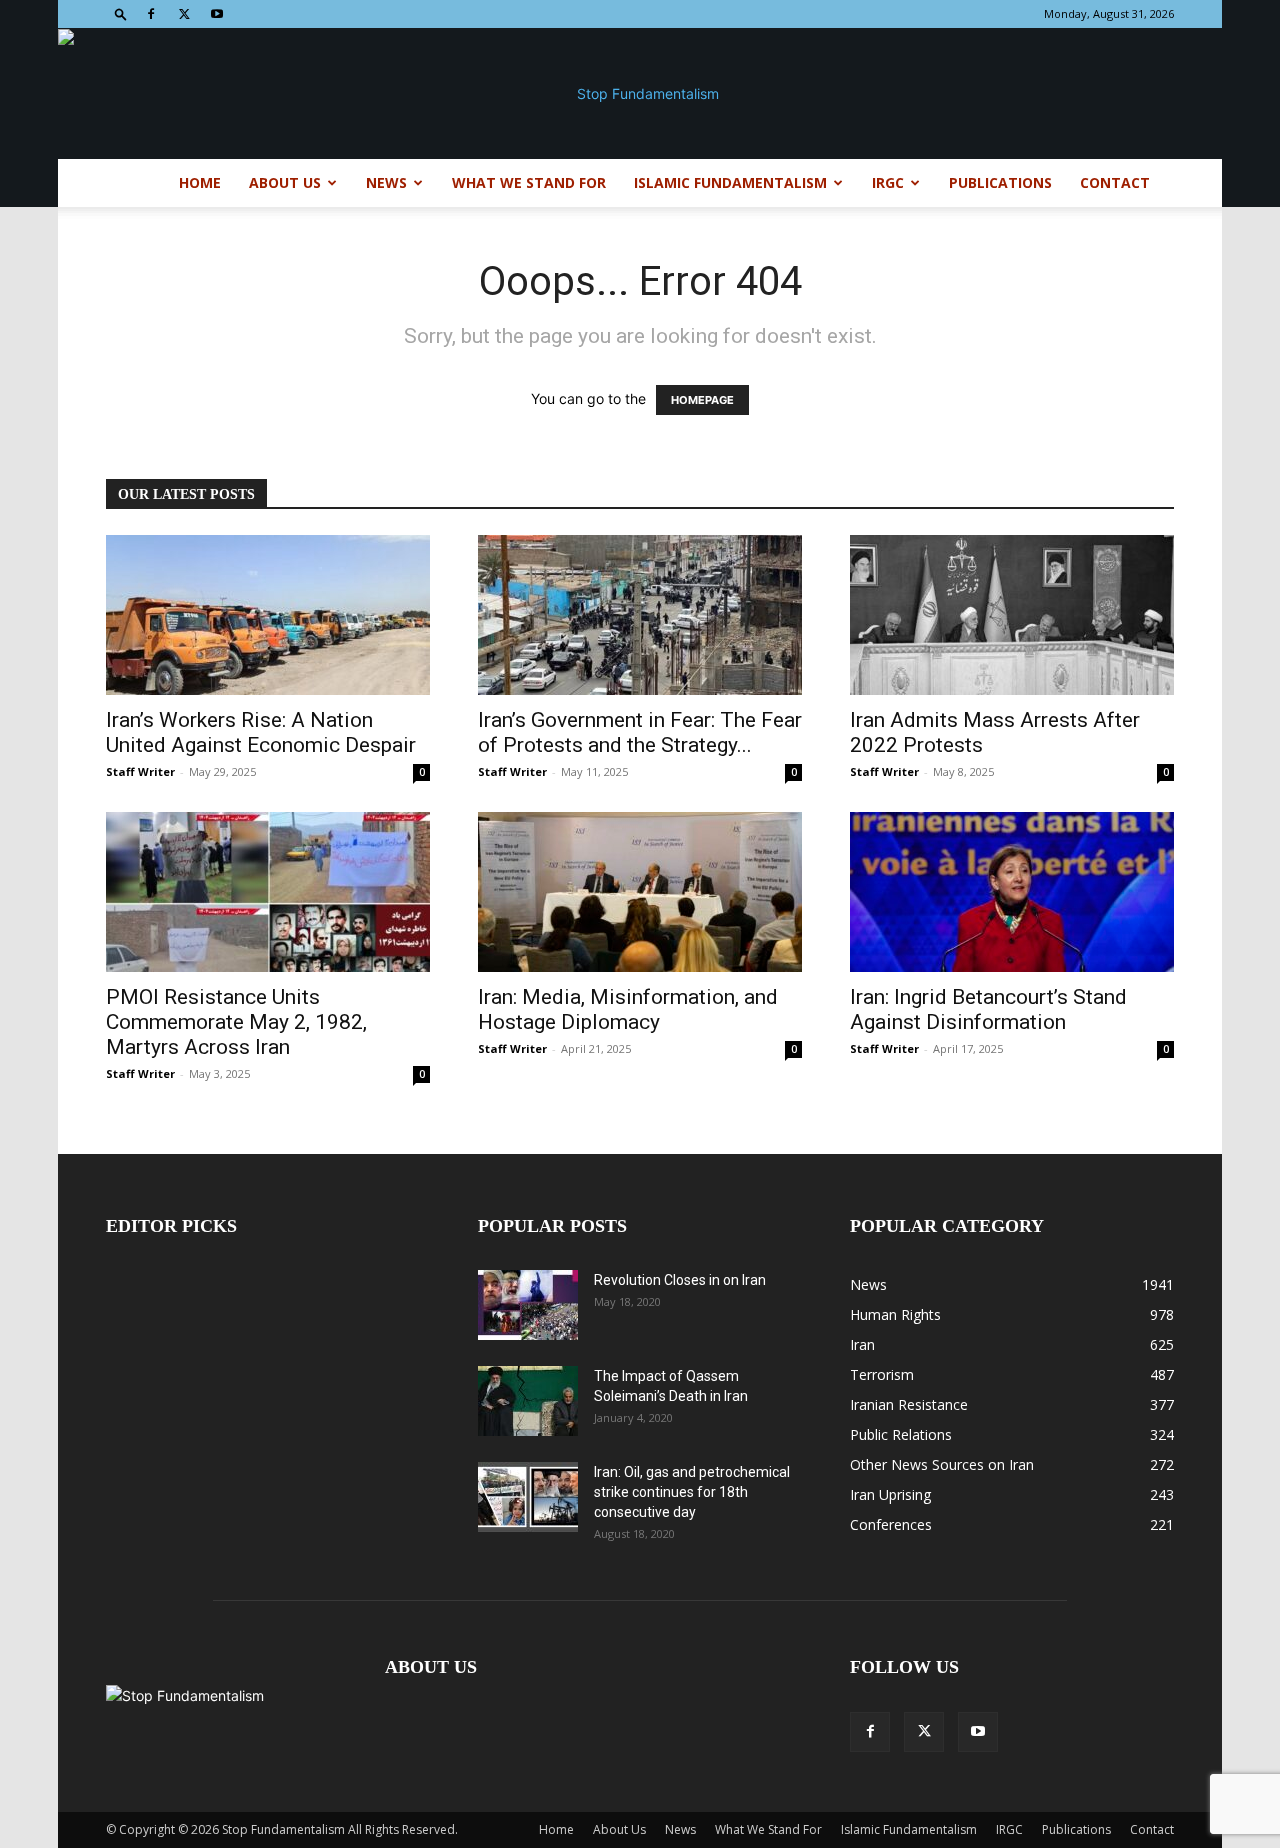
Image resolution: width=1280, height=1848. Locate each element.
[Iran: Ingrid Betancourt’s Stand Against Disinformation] (1012, 892)
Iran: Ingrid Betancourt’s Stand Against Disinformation (988, 1009)
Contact (1115, 182)
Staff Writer (140, 771)
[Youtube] (217, 14)
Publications (1000, 182)
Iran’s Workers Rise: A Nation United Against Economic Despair (261, 732)
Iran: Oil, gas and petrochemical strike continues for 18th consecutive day (692, 1492)
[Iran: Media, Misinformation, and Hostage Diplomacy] (640, 892)
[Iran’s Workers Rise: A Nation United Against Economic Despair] (268, 615)
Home (200, 182)
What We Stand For (529, 182)
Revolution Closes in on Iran (680, 1280)
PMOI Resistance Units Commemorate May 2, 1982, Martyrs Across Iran (236, 1022)
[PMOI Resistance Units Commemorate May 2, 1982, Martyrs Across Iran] (268, 892)
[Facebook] (151, 14)
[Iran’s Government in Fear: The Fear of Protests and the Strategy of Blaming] (640, 615)
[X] (184, 14)
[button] (121, 13)
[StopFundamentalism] (640, 94)
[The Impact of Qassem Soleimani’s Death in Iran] (528, 1401)
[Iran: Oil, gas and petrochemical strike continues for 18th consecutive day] (528, 1497)
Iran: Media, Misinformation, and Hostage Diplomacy (628, 1009)
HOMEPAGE (702, 400)
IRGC (888, 182)
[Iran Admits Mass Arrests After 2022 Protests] (1012, 615)
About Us (285, 182)
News (386, 182)
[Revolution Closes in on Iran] (528, 1305)
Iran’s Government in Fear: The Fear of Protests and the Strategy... (640, 732)
